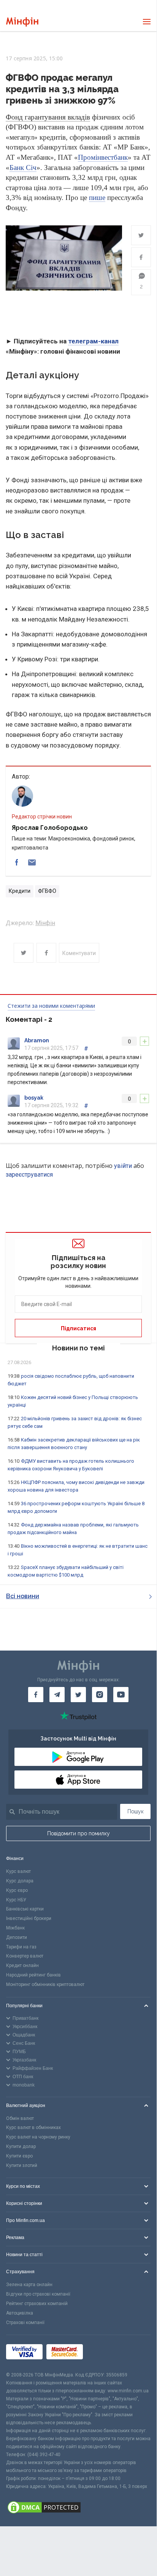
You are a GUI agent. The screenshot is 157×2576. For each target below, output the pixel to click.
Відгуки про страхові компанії (38, 2294)
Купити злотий (22, 2165)
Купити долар (21, 2146)
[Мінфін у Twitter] (78, 1695)
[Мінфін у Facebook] (36, 1695)
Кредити (20, 891)
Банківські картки (25, 1909)
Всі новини (23, 1596)
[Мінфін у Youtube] (121, 1695)
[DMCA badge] (78, 2508)
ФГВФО (47, 891)
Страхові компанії (25, 2323)
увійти (123, 1166)
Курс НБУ (16, 1900)
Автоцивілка (20, 2313)
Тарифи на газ (21, 1947)
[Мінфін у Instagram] (100, 1695)
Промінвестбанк (103, 157)
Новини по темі (78, 1348)
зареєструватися (29, 1175)
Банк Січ (23, 168)
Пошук (136, 1811)
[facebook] (17, 862)
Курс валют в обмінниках (33, 2128)
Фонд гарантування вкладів (48, 117)
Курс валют (18, 1871)
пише (97, 197)
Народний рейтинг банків (33, 1975)
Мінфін (45, 923)
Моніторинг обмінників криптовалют (45, 1984)
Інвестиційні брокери (29, 1918)
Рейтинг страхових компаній (37, 2304)
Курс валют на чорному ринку (38, 2137)
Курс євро (17, 1890)
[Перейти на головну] (22, 22)
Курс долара (20, 1881)
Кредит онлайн (22, 1965)
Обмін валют (20, 2118)
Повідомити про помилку (78, 1833)
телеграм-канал (93, 341)
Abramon (37, 1040)
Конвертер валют (25, 1956)
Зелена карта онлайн (29, 2285)
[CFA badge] (104, 2353)
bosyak (34, 1098)
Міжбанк (15, 1928)
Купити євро (19, 2156)
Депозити (17, 1937)
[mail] (32, 862)
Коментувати (79, 953)
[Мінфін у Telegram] (57, 1695)
